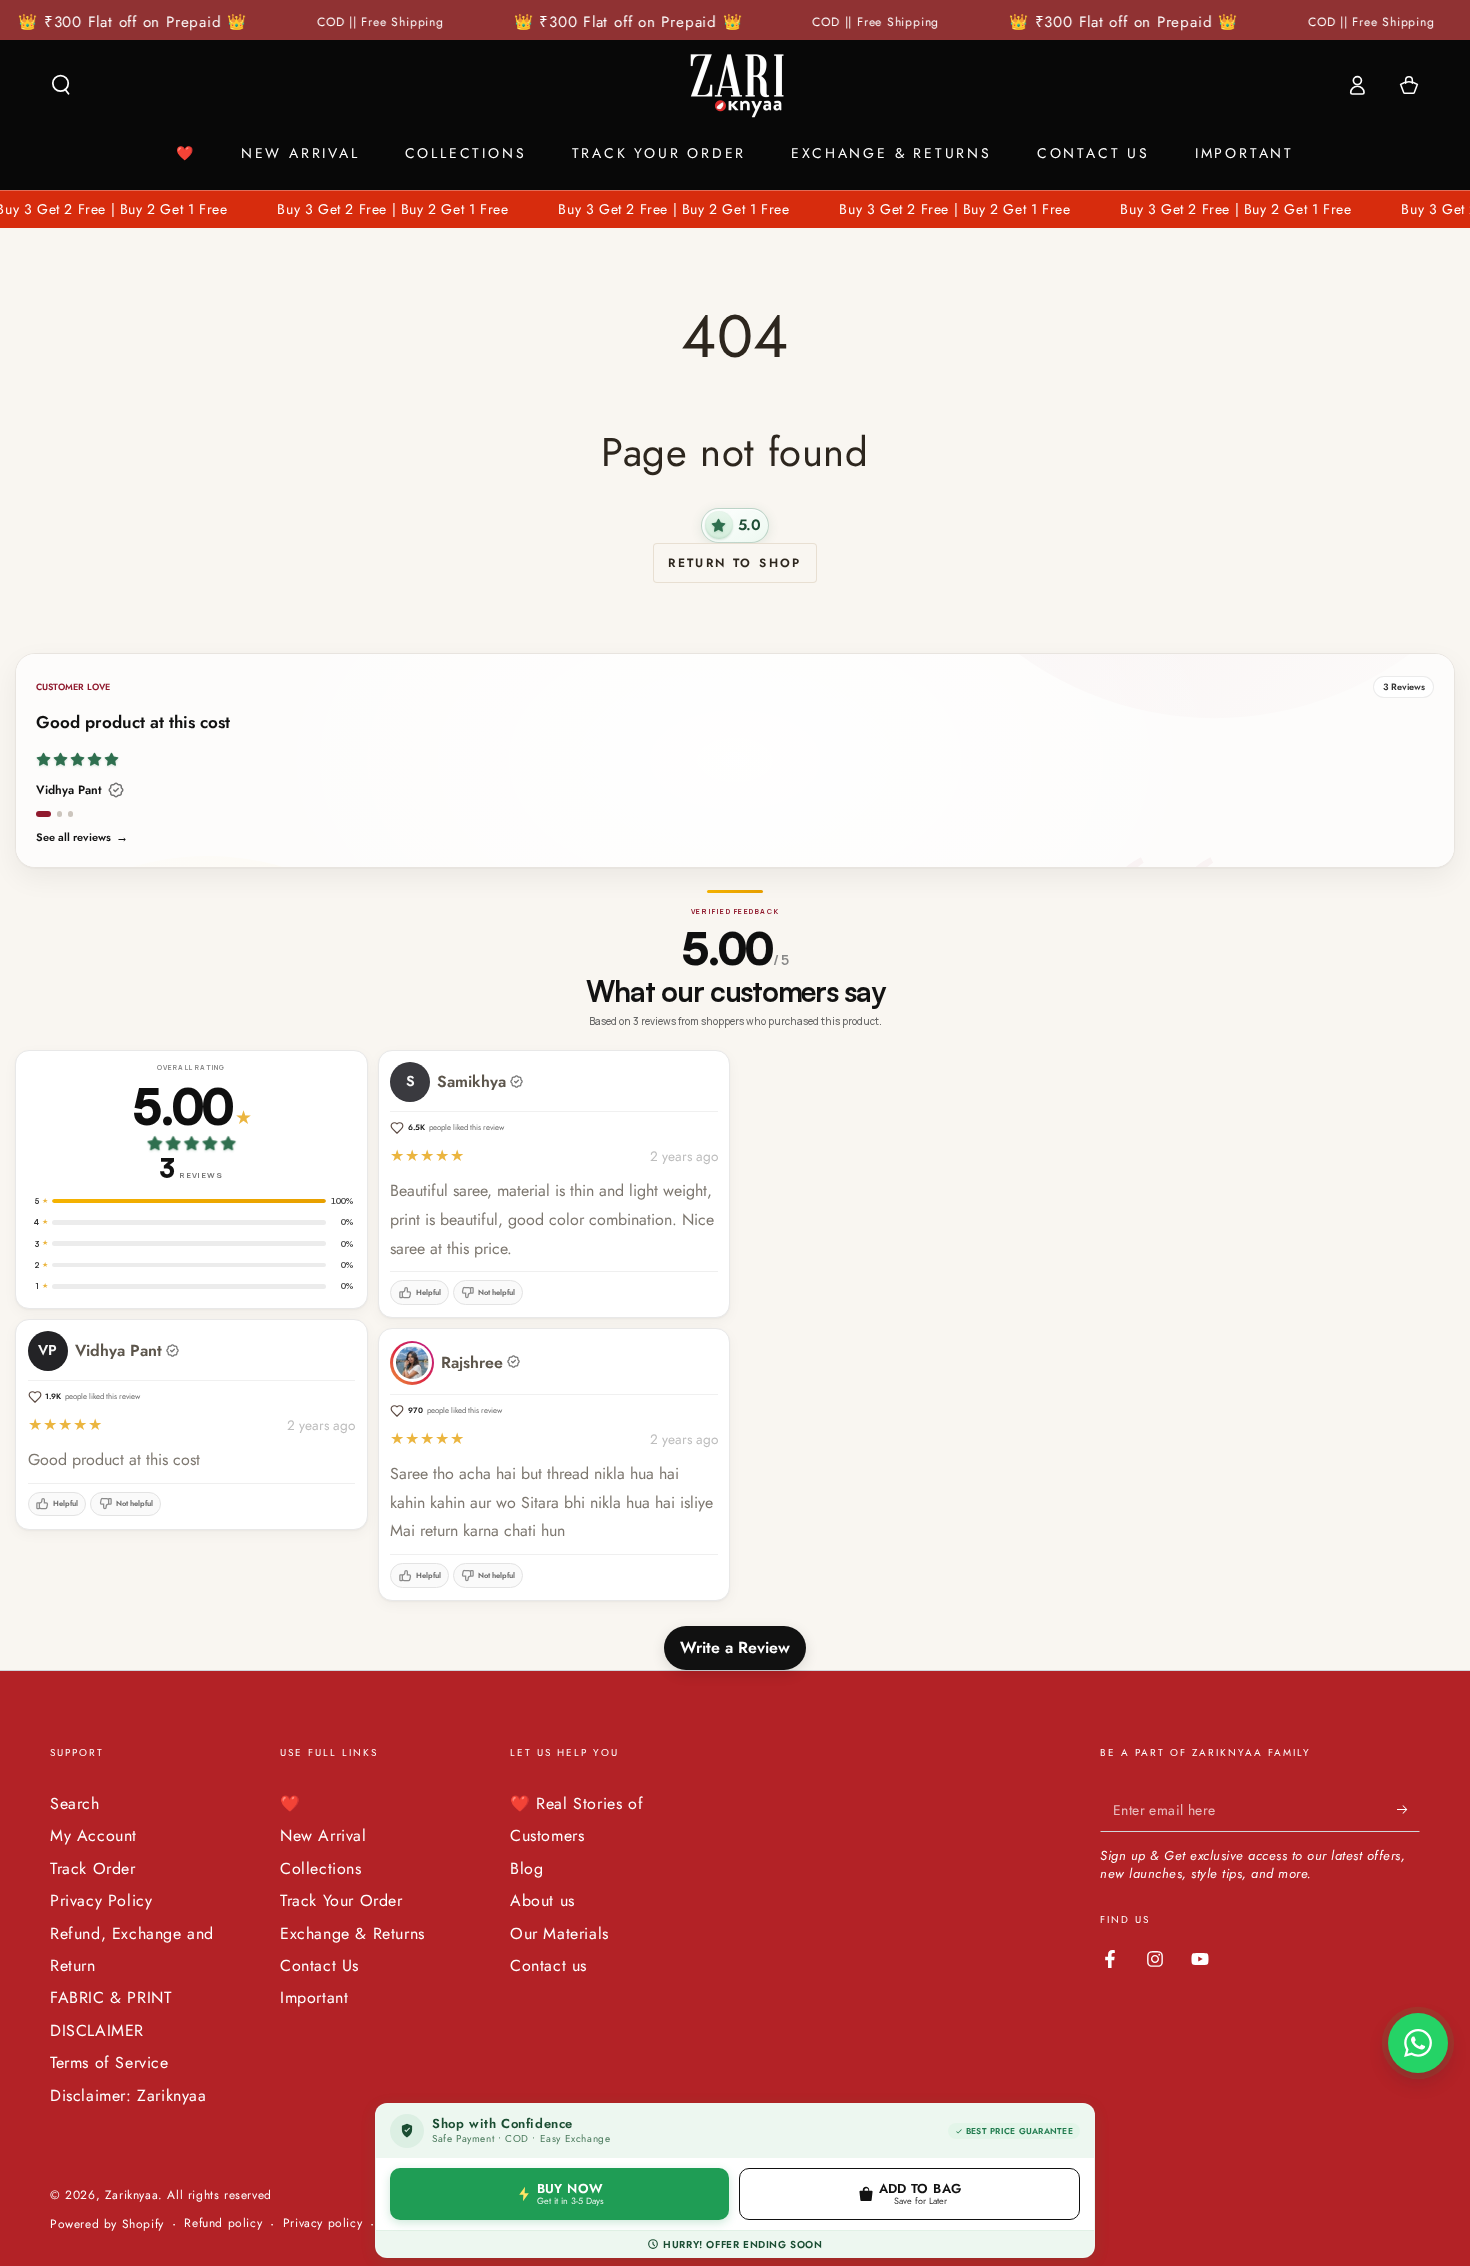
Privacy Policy (101, 1900)
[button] (61, 85)
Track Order (93, 1868)
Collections (321, 1868)
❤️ (290, 1803)
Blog (526, 1868)
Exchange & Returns (352, 1933)
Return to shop (735, 563)
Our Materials (559, 1933)
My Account (93, 1835)
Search (75, 1803)
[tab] (43, 814)
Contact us (548, 1965)
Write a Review (735, 1647)
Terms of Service (109, 2062)
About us (542, 1900)
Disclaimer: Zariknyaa (128, 2095)
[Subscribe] (1408, 1809)
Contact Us (319, 1965)
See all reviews (82, 837)
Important (314, 1997)
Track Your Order (341, 1900)
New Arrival (323, 1835)
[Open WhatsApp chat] (1418, 2043)
